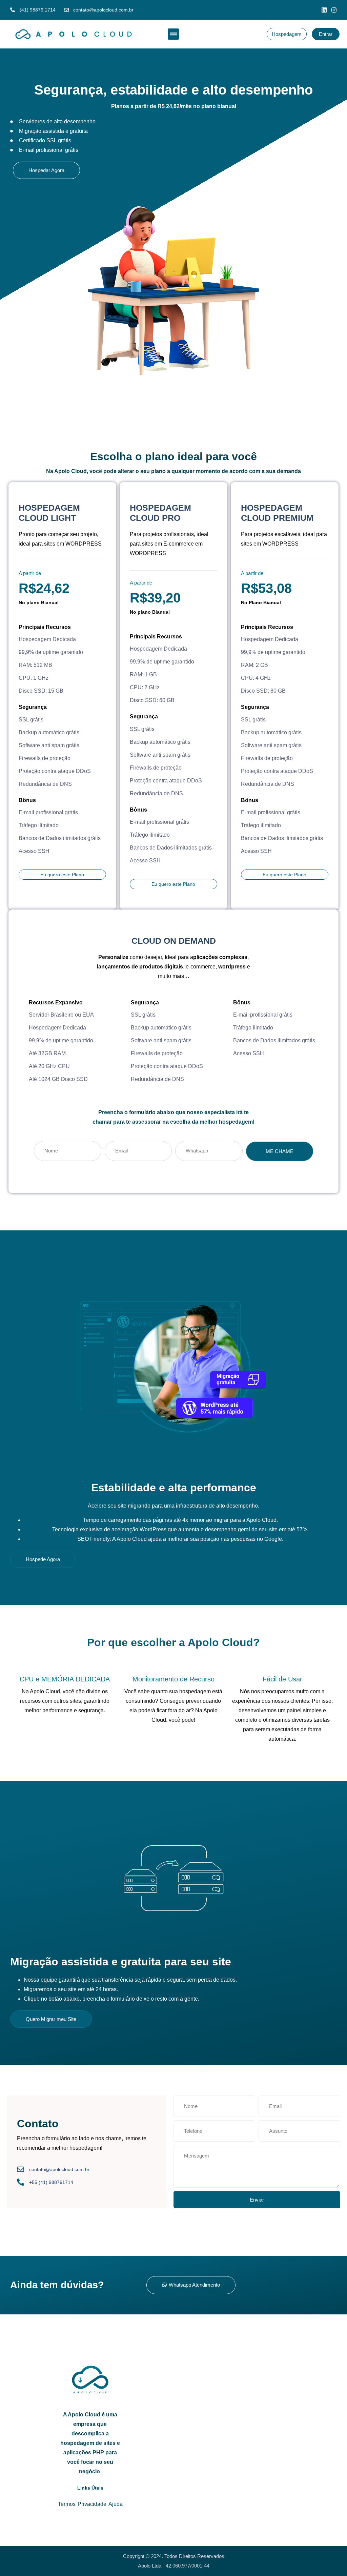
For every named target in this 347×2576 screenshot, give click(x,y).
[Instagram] (334, 10)
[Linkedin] (324, 10)
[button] (173, 34)
